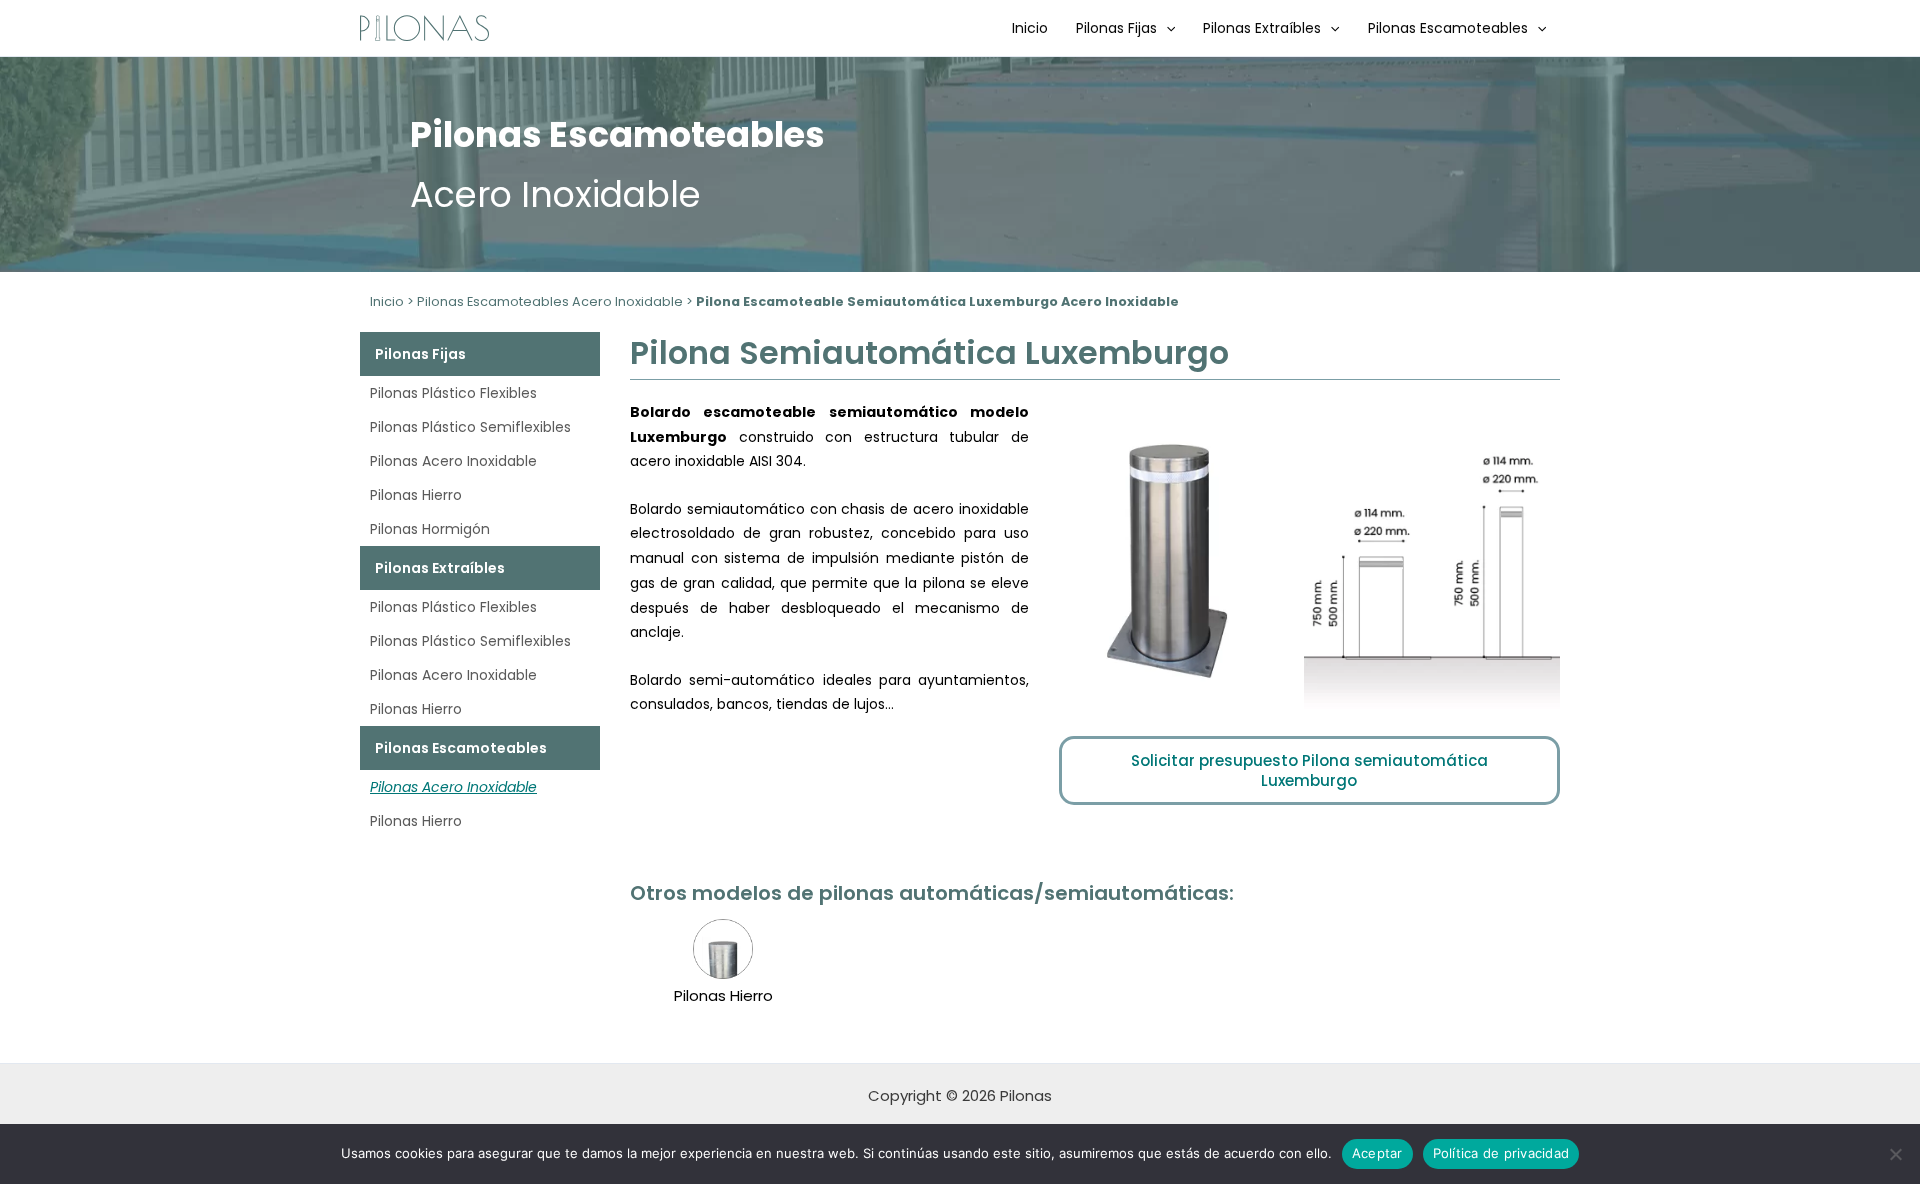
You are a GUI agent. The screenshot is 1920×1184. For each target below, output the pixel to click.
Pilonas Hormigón (430, 529)
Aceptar (1377, 1153)
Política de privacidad (1501, 1153)
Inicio (1030, 28)
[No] (1895, 1154)
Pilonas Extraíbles (1262, 28)
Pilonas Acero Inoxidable (453, 461)
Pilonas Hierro (416, 495)
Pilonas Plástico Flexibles (453, 393)
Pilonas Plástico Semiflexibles (470, 427)
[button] (1166, 28)
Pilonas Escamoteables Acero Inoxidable (550, 301)
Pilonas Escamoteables (1448, 28)
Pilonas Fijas (1116, 28)
